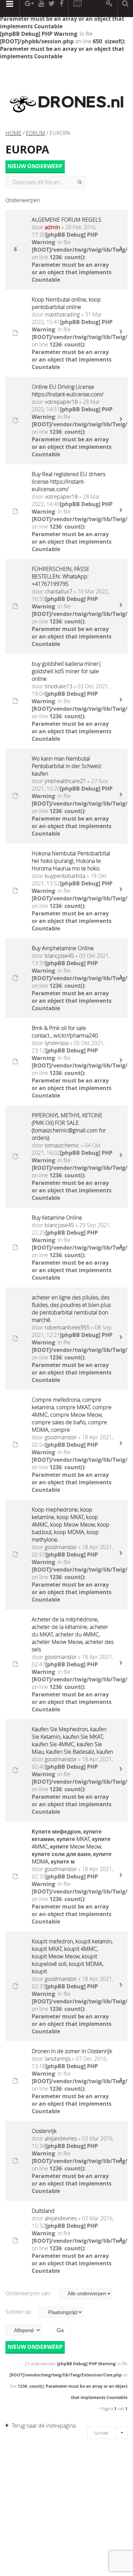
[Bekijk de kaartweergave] (77, 9)
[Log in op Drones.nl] (110, 9)
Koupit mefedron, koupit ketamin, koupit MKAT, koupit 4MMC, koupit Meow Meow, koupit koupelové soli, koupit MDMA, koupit (72, 1956)
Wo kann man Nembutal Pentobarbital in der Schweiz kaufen (66, 766)
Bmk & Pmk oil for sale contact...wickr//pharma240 (65, 1032)
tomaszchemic (62, 1145)
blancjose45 (59, 956)
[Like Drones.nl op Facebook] (61, 9)
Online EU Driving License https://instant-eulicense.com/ (68, 391)
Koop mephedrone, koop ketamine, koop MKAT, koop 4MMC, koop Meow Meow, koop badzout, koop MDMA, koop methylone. (71, 1525)
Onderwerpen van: (29, 2293)
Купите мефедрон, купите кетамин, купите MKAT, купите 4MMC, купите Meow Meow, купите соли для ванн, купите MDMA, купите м (72, 1846)
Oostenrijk (44, 2131)
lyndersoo (57, 1043)
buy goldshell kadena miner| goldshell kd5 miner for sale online (67, 671)
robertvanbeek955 (67, 1327)
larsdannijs (58, 2059)
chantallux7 (58, 591)
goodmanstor (61, 1437)
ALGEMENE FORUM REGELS (66, 220)
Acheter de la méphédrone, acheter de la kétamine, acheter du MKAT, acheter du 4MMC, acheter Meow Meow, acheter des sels (73, 1634)
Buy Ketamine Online (57, 1218)
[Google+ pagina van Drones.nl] (29, 9)
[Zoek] (80, 182)
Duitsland (43, 2211)
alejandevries (61, 2138)
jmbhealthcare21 (65, 781)
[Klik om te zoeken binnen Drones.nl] (125, 9)
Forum (35, 133)
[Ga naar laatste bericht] (121, 250)
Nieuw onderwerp (35, 166)
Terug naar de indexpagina (44, 2426)
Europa (27, 149)
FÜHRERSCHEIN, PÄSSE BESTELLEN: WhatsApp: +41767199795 (61, 576)
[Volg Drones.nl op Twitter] (52, 9)
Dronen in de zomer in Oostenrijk (72, 2051)
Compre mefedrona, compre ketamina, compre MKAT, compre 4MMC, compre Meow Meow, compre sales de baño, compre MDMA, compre (72, 1415)
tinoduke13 (58, 686)
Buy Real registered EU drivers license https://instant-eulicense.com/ (69, 482)
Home (13, 133)
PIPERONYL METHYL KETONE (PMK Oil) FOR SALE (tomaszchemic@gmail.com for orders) (69, 1127)
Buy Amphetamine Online (63, 948)
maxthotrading (62, 314)
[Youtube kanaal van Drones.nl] (41, 9)
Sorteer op (19, 2312)
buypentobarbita (65, 876)
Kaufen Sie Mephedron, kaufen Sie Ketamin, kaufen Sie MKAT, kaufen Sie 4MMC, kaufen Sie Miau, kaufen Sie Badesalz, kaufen (72, 1740)
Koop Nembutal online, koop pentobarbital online (66, 303)
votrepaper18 (61, 402)
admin (52, 227)
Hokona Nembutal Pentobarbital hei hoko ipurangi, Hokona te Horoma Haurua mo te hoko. (71, 861)
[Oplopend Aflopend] (27, 2330)
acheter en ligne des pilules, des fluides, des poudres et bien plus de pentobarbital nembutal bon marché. (71, 1309)
